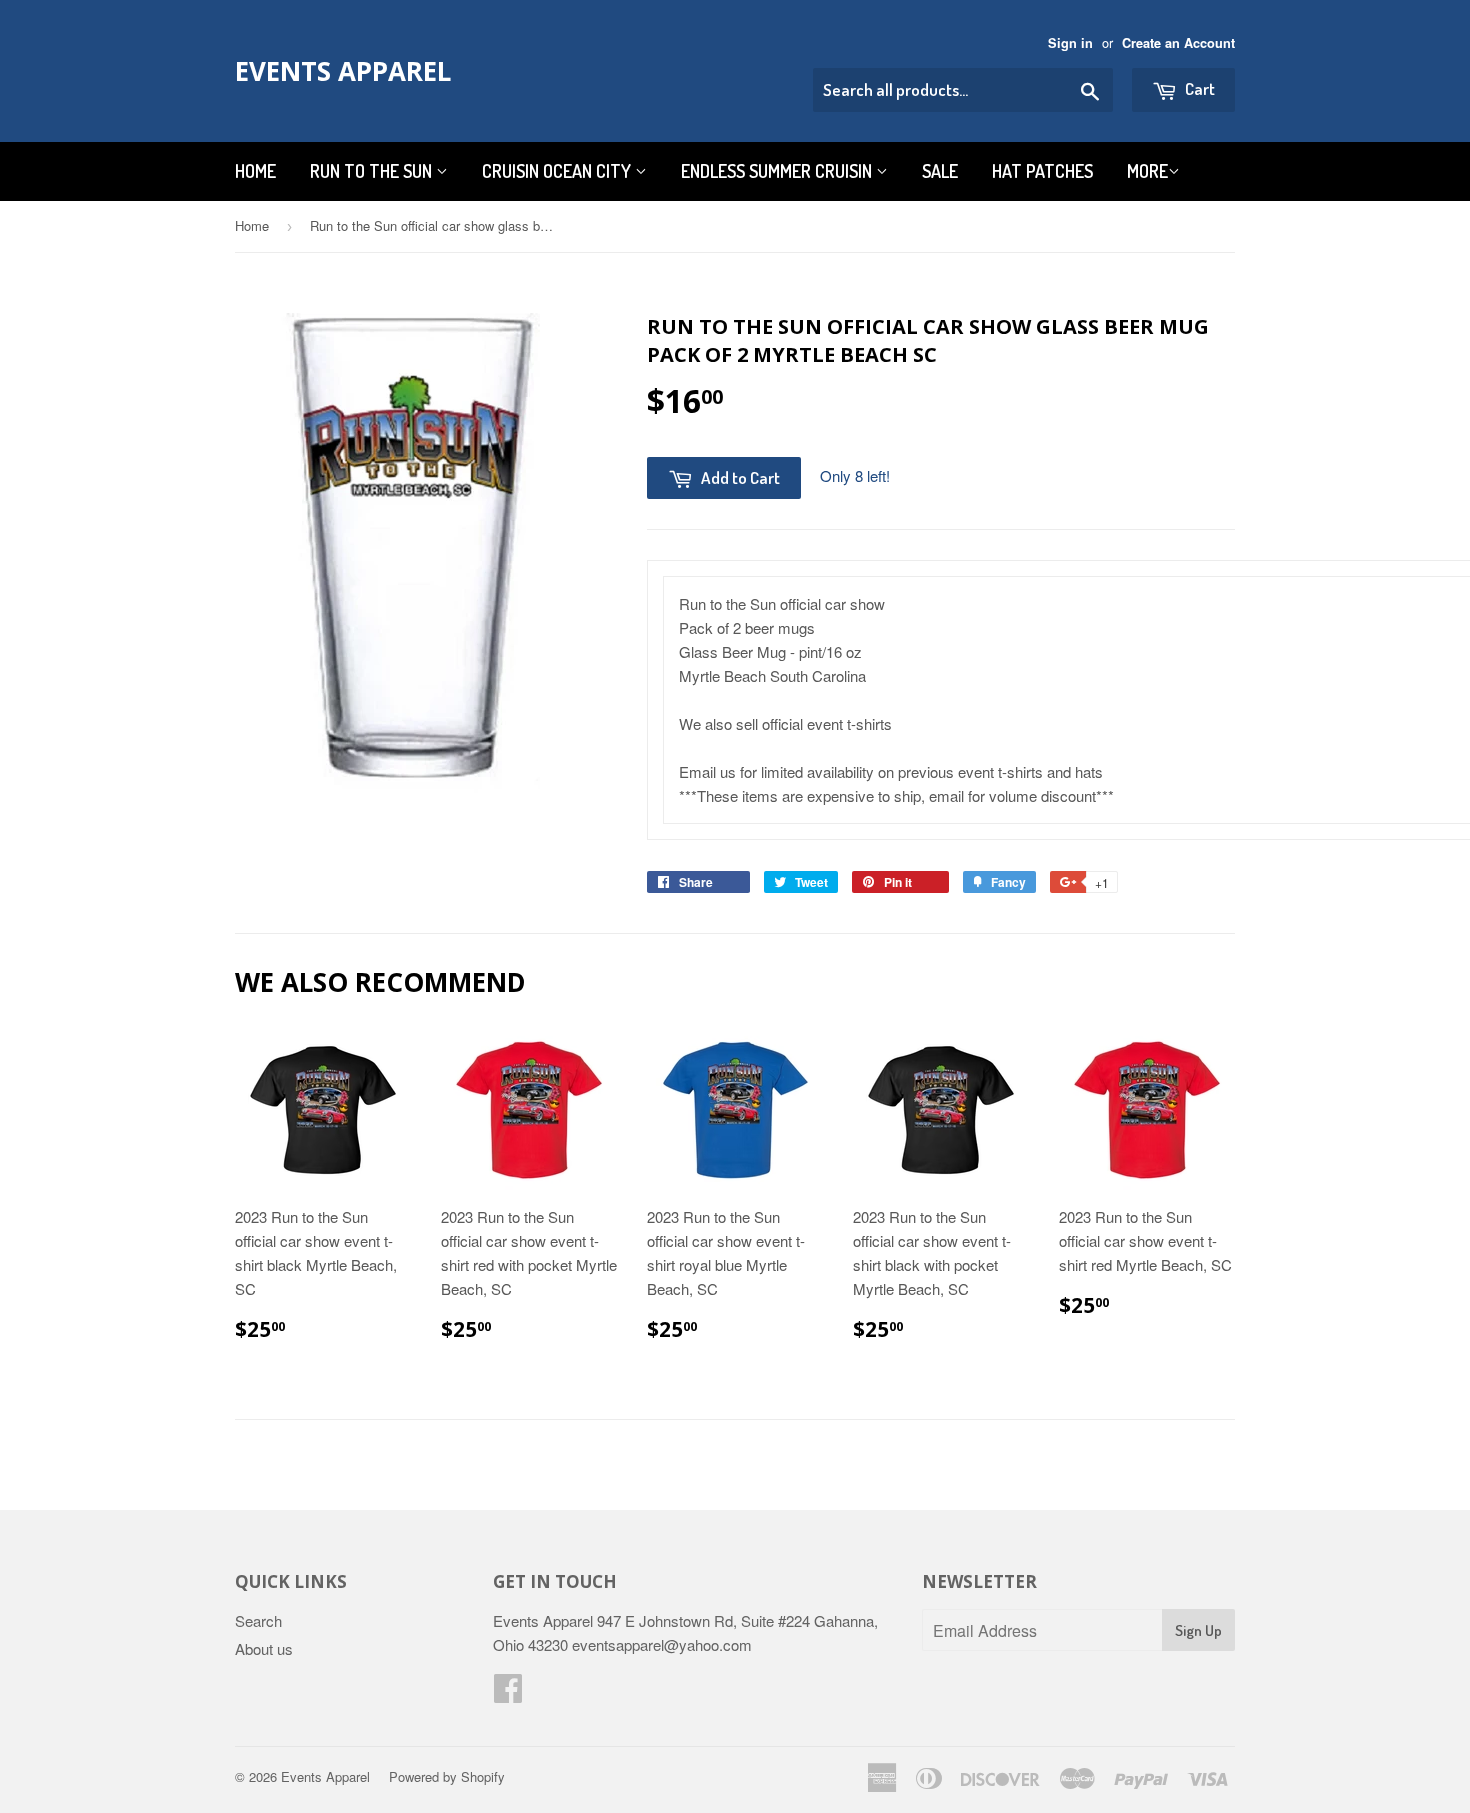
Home (255, 171)
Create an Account (1178, 43)
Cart (1198, 88)
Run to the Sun (373, 171)
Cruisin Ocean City (558, 171)
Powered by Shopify (447, 1776)
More (1147, 171)
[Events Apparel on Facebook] (508, 1693)
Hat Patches (1042, 171)
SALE (940, 171)
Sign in (1070, 43)
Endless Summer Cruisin (778, 171)
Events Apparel (343, 71)
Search (258, 1620)
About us (264, 1648)
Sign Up (1198, 1630)
